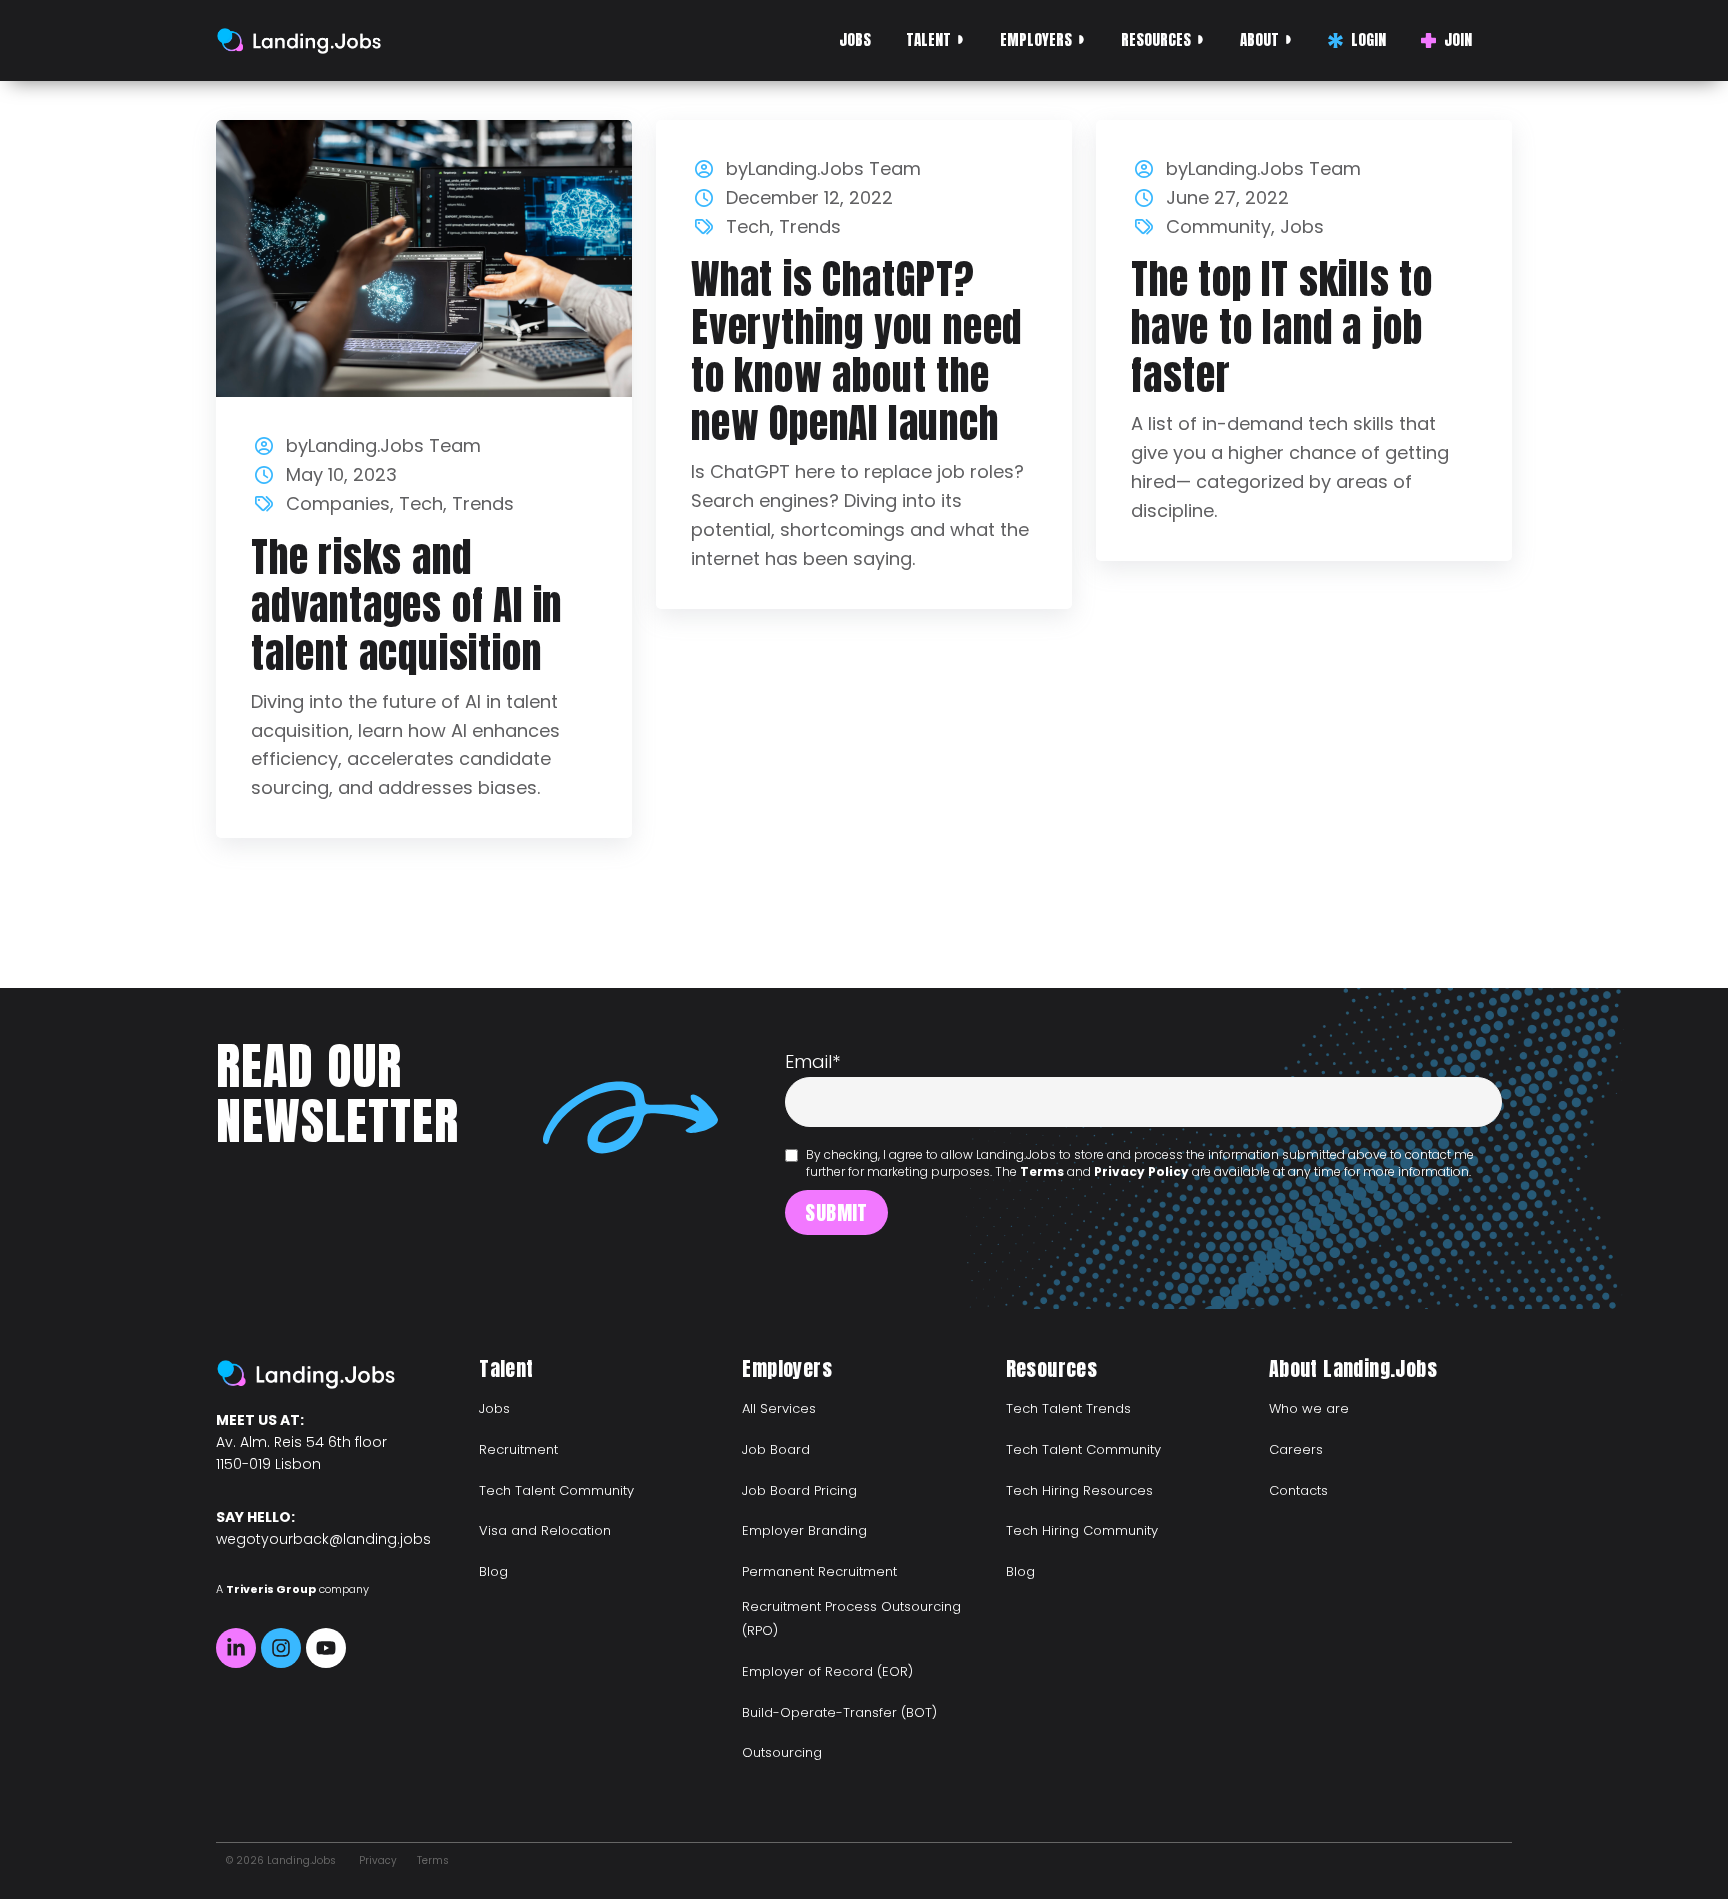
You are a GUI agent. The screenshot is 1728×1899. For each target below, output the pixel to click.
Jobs (855, 39)
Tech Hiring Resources (1079, 1490)
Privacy (378, 1860)
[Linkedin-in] (236, 1648)
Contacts (1298, 1490)
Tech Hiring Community (1082, 1530)
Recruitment (518, 1449)
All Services (779, 1408)
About (1259, 39)
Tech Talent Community (556, 1490)
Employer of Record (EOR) (827, 1671)
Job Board (776, 1449)
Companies (338, 503)
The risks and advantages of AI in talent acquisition (406, 605)
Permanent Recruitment (819, 1571)
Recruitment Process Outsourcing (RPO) (851, 1618)
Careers (1296, 1449)
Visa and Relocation (545, 1530)
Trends (483, 503)
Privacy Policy (1141, 1171)
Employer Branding (804, 1530)
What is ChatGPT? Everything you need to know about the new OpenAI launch (856, 351)
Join (1458, 39)
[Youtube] (326, 1648)
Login (1368, 39)
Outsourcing (782, 1752)
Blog (493, 1571)
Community (1218, 226)
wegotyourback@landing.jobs (323, 1539)
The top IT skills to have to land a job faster (1282, 327)
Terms (1042, 1171)
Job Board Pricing (799, 1490)
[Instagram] (281, 1648)
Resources (1156, 39)
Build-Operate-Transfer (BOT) (839, 1712)
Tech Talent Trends (1068, 1408)
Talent (928, 39)
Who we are (1309, 1408)
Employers (1036, 39)
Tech (421, 503)
